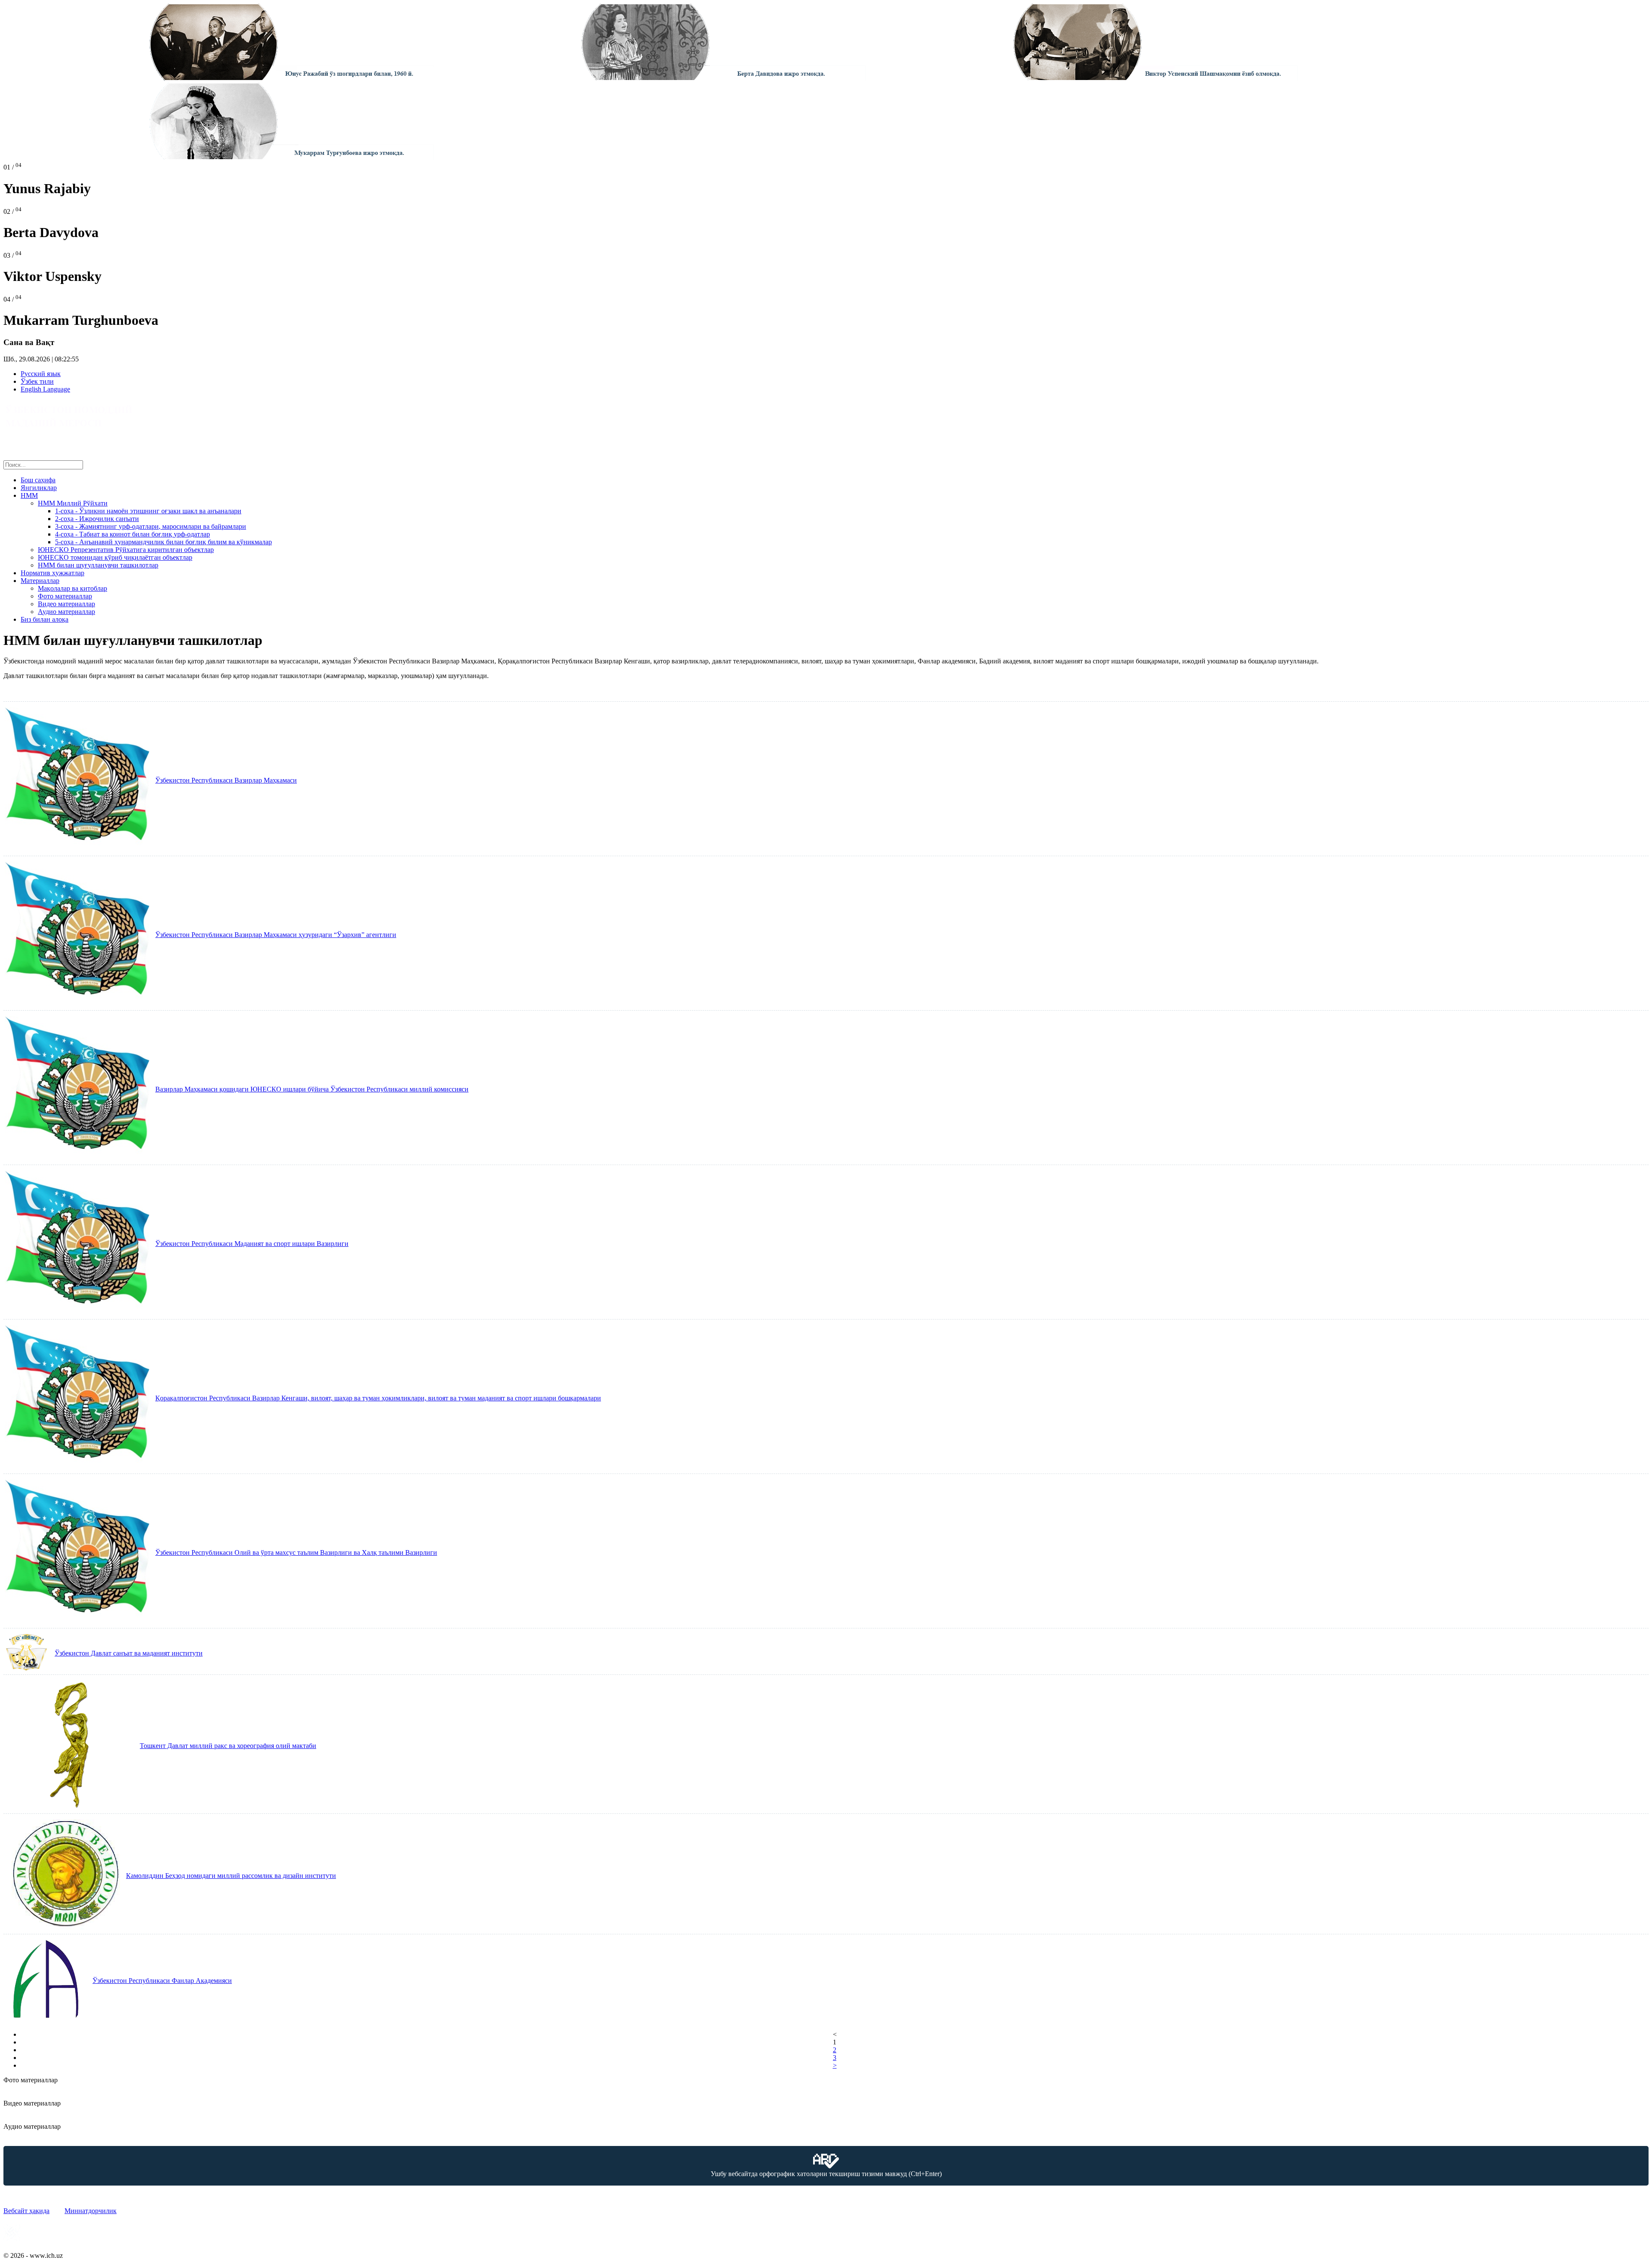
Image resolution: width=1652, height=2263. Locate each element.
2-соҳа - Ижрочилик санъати (97, 519)
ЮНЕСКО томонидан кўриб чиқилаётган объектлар (115, 557)
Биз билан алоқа (45, 619)
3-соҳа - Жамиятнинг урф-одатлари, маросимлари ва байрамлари (151, 526)
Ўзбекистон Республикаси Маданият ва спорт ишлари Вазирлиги (252, 1244)
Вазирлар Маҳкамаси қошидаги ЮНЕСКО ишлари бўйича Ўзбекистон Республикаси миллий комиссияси (312, 1089)
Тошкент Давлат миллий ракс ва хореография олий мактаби (228, 1746)
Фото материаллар (65, 596)
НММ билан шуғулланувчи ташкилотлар (98, 565)
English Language (45, 389)
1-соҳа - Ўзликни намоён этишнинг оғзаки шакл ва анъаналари (148, 511)
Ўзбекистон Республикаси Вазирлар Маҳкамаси (226, 780)
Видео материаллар (66, 604)
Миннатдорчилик (91, 2211)
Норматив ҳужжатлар (52, 573)
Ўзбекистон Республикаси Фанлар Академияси (162, 1981)
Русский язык (41, 374)
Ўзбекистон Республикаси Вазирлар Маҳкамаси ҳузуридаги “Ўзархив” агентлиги (276, 935)
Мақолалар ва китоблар (72, 588)
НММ (29, 495)
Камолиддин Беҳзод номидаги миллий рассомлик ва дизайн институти (231, 1876)
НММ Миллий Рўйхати (73, 503)
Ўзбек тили (37, 381)
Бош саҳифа (38, 480)
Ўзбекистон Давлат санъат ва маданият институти (129, 1653)
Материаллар (40, 581)
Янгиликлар (39, 488)
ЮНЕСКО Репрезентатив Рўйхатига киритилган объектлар (126, 550)
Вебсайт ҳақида (26, 2211)
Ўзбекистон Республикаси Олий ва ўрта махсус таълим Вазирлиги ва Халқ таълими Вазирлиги (296, 1552)
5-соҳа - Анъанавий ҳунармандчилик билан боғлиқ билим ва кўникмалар (163, 542)
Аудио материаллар (66, 612)
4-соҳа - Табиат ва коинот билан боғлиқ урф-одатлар (133, 534)
